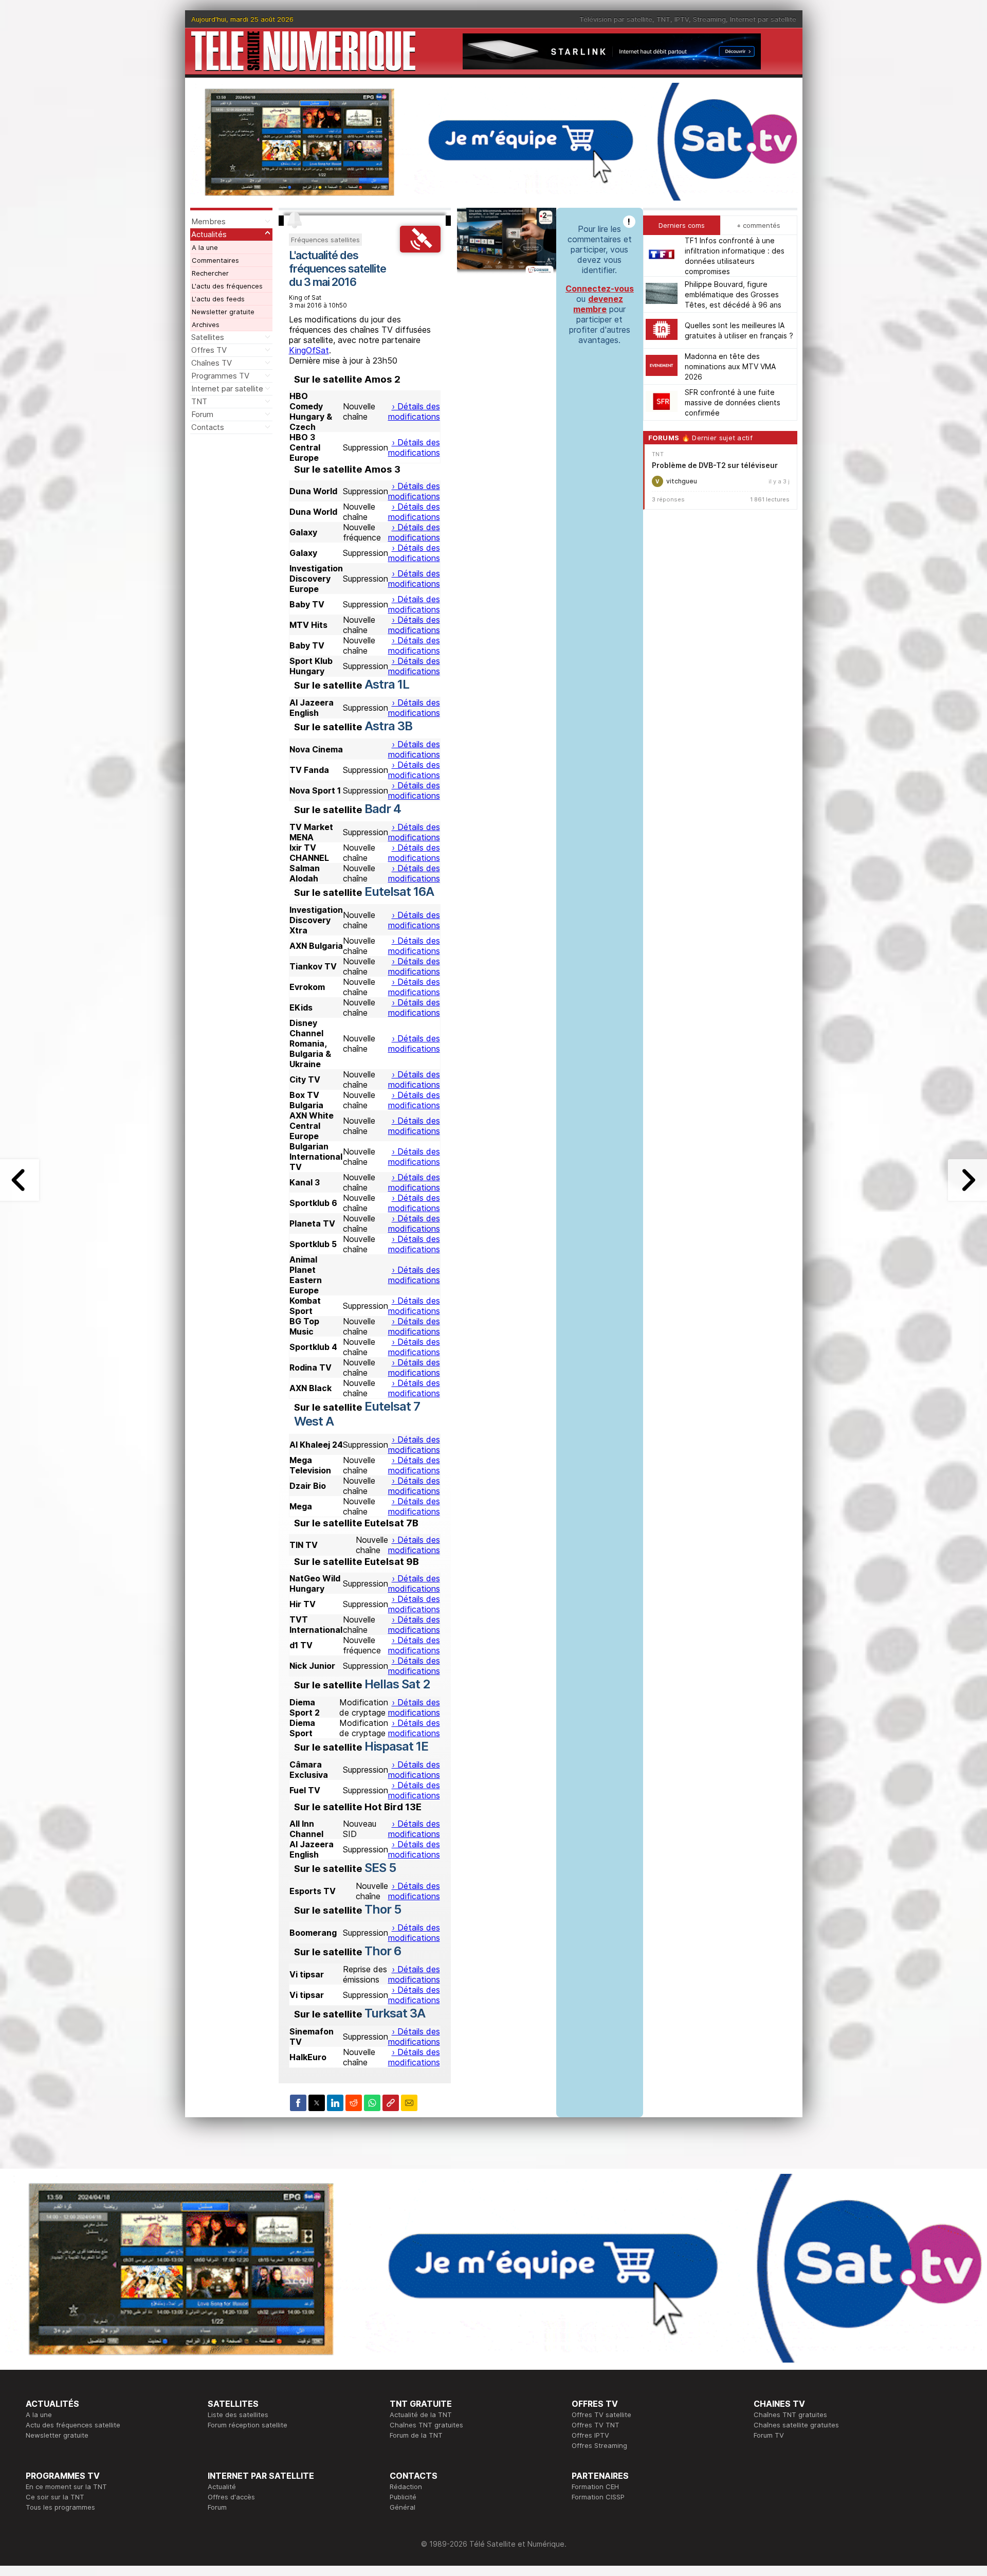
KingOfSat (309, 350)
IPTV (682, 19)
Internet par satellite (763, 19)
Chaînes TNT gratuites (426, 2425)
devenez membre (598, 304)
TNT (663, 19)
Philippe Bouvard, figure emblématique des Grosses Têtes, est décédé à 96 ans (733, 294)
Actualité (222, 2487)
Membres (208, 221)
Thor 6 (383, 1951)
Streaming (709, 19)
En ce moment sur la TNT (66, 2487)
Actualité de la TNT (421, 2415)
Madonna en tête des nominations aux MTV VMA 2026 (730, 366)
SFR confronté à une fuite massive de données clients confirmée (733, 402)
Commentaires (215, 260)
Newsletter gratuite (223, 312)
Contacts (208, 427)
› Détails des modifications (414, 411)
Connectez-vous (600, 289)
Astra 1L (387, 684)
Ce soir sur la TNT (55, 2497)
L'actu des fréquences (227, 286)
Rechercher (210, 273)
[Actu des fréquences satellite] (420, 249)
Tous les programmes (60, 2507)
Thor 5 (383, 1909)
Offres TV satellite (601, 2415)
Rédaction (406, 2487)
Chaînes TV (212, 363)
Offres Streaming (599, 2445)
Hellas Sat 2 (397, 1684)
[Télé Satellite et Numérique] (303, 51)
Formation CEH (595, 2487)
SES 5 (380, 1868)
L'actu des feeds (218, 299)
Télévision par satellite (616, 19)
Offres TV (209, 350)
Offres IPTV (590, 2435)
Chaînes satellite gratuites (796, 2425)
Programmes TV (220, 376)
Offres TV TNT (596, 2425)
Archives (206, 325)
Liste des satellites (238, 2415)
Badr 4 (383, 809)
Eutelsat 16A (399, 891)
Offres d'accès (231, 2497)
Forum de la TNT (416, 2435)
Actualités (209, 234)
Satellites (208, 337)
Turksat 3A (395, 2013)
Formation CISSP (598, 2497)
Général (403, 2507)
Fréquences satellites (325, 240)
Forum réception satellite (248, 2425)
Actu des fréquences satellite (73, 2425)
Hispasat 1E (396, 1746)
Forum (202, 414)
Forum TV (769, 2435)
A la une (205, 247)
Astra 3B (388, 726)
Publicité (403, 2497)
